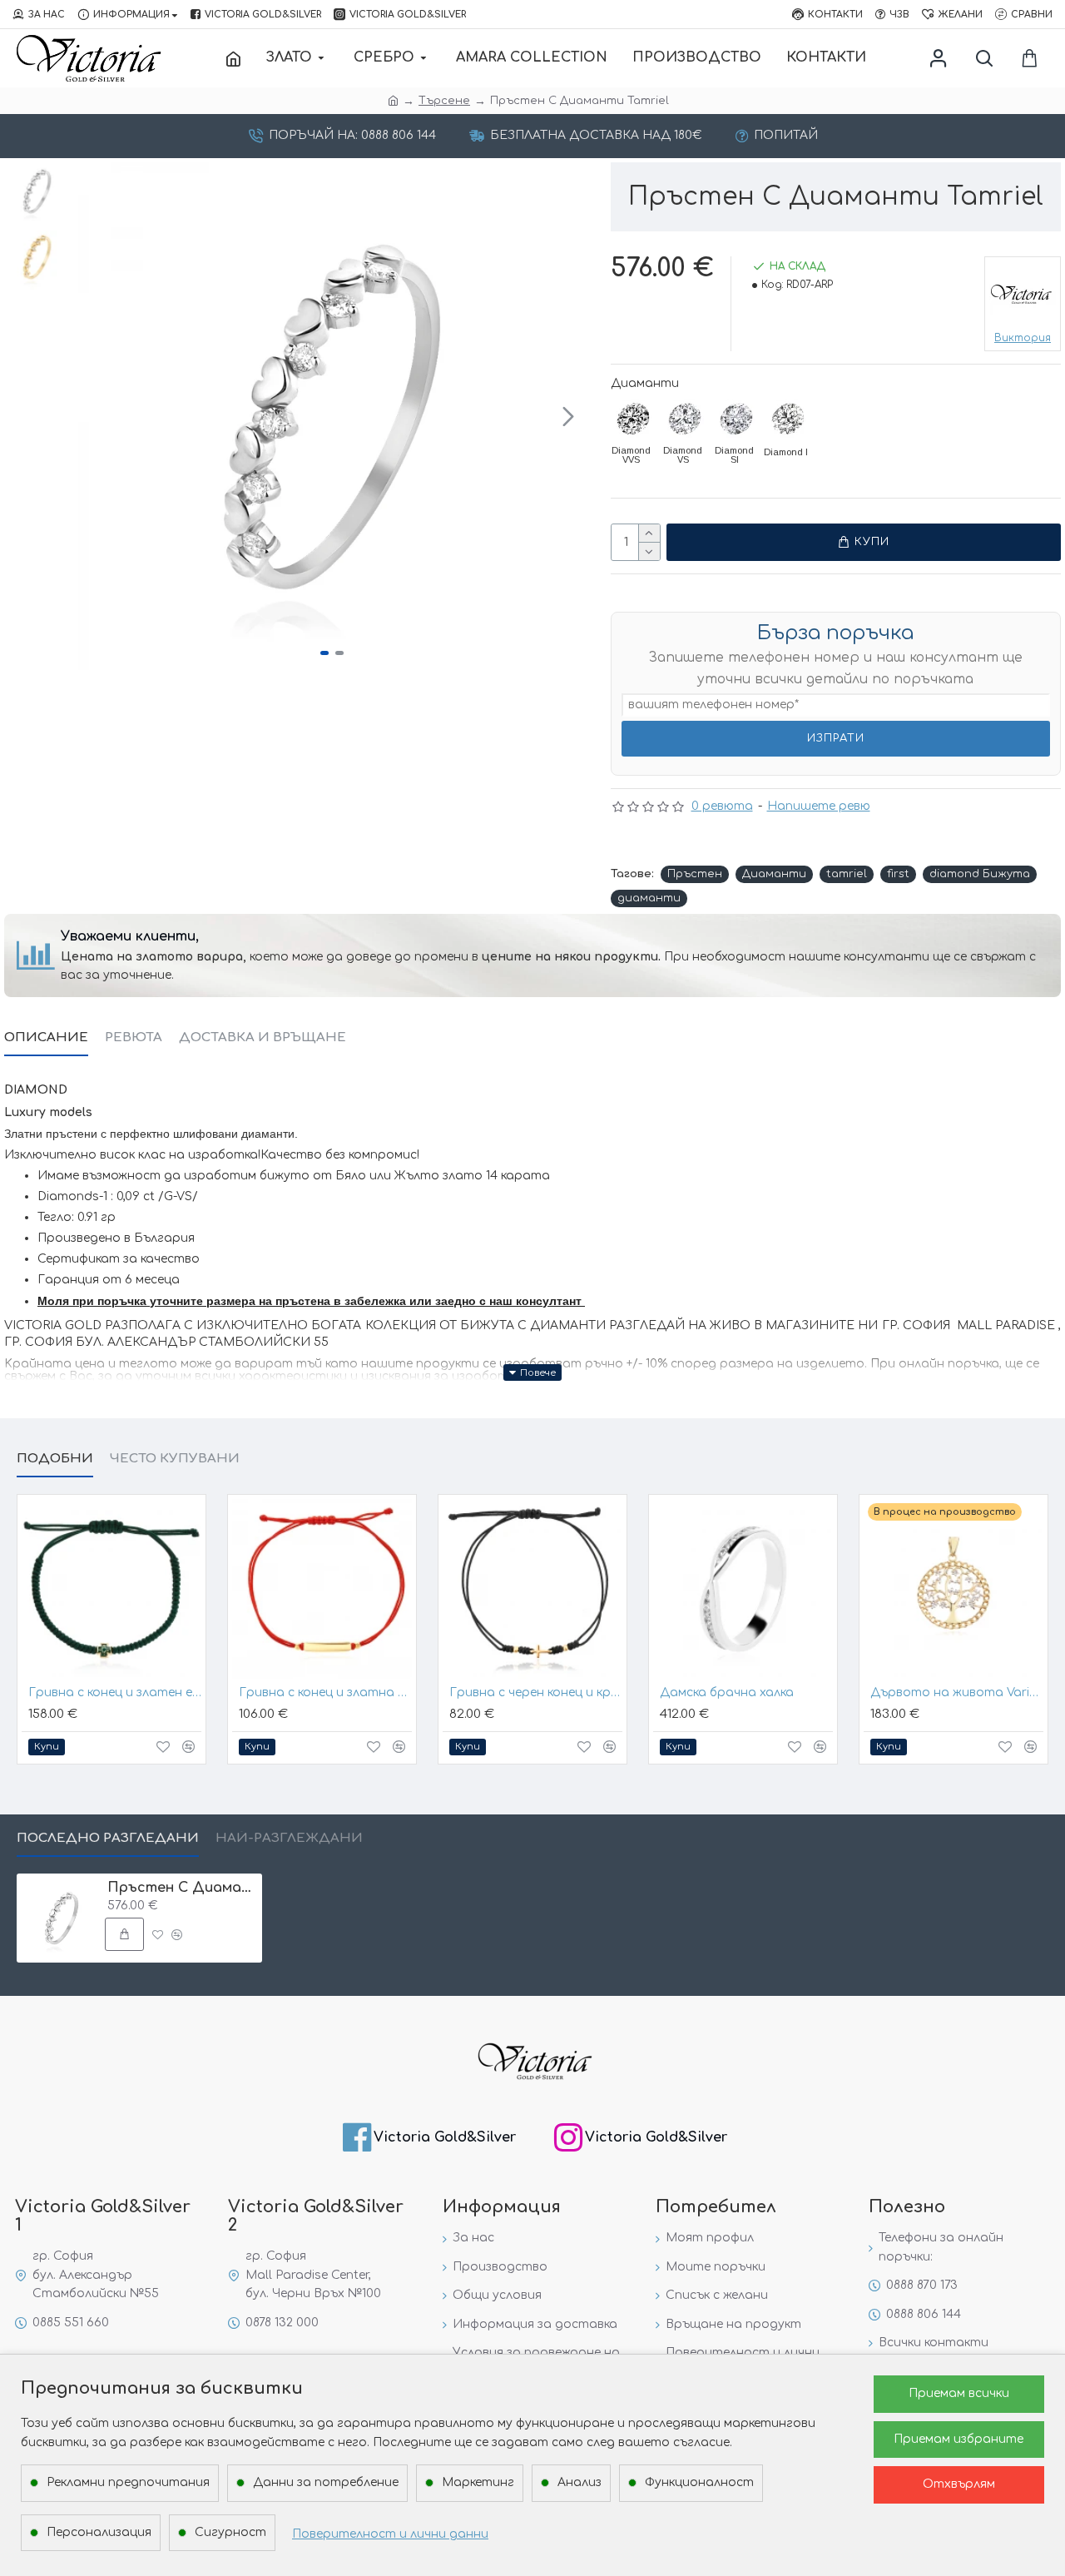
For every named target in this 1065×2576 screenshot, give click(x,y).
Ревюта (134, 1037)
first (898, 874)
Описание (46, 1037)
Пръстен (695, 874)
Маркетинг (478, 2482)
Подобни (55, 1459)
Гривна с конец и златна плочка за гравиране (325, 1693)
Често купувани (175, 1459)
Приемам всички (959, 2393)
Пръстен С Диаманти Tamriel (182, 1888)
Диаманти (645, 383)
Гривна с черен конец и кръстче (536, 1693)
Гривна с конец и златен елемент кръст (115, 1693)
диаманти (649, 898)
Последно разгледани (108, 1838)
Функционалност (699, 2482)
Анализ (580, 2482)
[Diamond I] (788, 419)
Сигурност (230, 2532)
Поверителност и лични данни (390, 2534)
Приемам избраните (958, 2439)
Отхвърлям (959, 2484)
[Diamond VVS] (633, 419)
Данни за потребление (326, 2482)
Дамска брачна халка (727, 1693)
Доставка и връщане (263, 1037)
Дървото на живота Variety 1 (957, 1693)
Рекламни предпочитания (128, 2482)
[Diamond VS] (685, 419)
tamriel (847, 874)
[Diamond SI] (736, 419)
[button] (95, 416)
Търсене (444, 101)
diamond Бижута (980, 874)
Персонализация (99, 2532)
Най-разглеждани (289, 1838)
